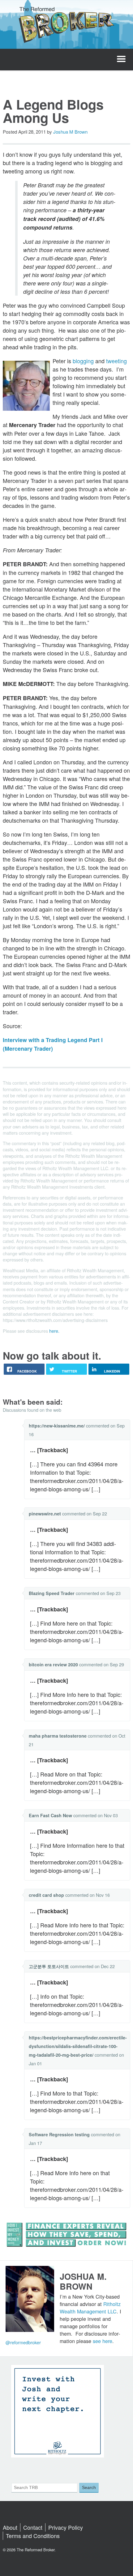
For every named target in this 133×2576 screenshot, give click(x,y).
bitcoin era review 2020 (53, 1664)
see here (103, 2341)
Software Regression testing (59, 2134)
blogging (83, 361)
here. (54, 1331)
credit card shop (46, 1895)
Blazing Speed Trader (52, 1593)
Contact (33, 2527)
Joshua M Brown (70, 132)
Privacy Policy (66, 2527)
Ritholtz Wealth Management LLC (90, 2308)
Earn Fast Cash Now (50, 1815)
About (10, 2527)
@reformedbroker (23, 2342)
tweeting (116, 361)
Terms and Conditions (33, 2536)
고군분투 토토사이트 (49, 1966)
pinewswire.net (45, 1514)
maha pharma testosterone (58, 1736)
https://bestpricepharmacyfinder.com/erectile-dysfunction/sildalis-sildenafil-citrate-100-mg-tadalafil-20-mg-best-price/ (78, 2046)
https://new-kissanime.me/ (57, 1426)
